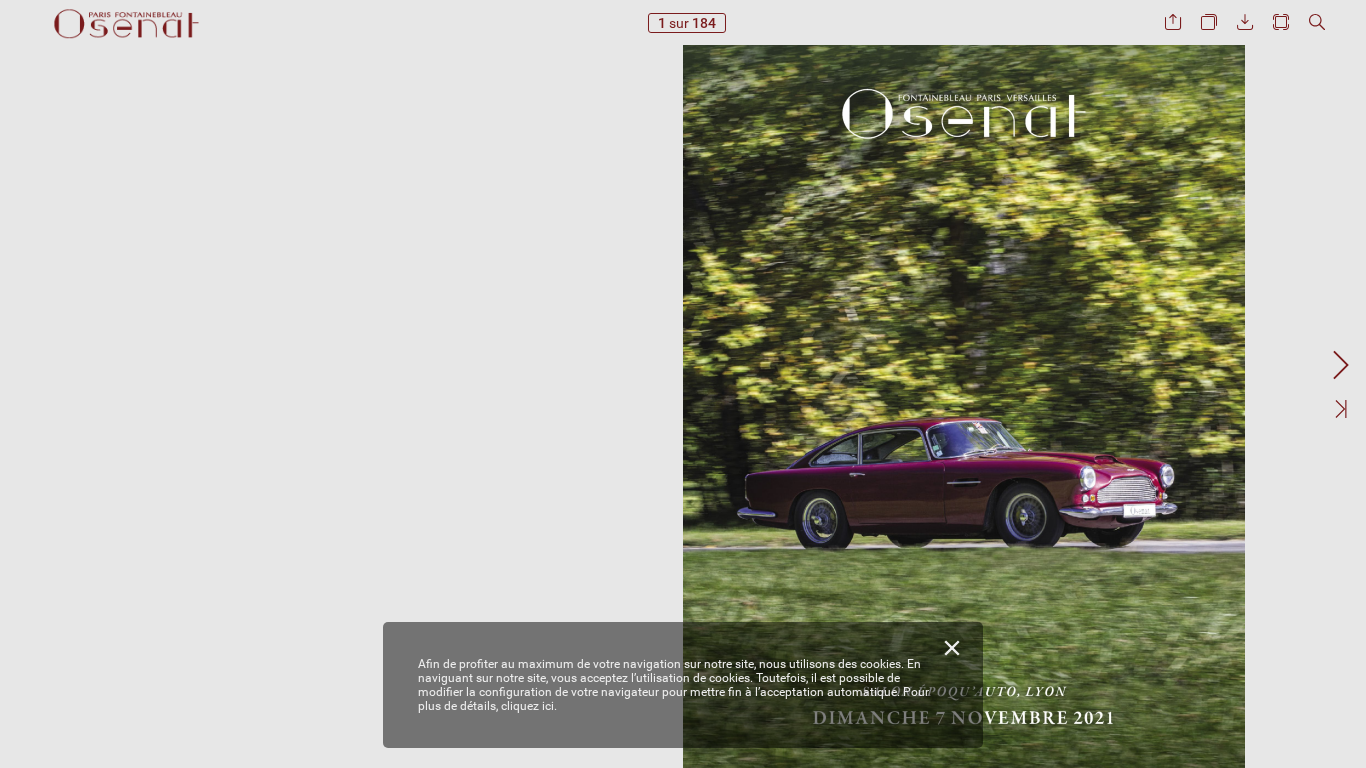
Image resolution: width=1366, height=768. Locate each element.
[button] (1173, 22)
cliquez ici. (529, 706)
